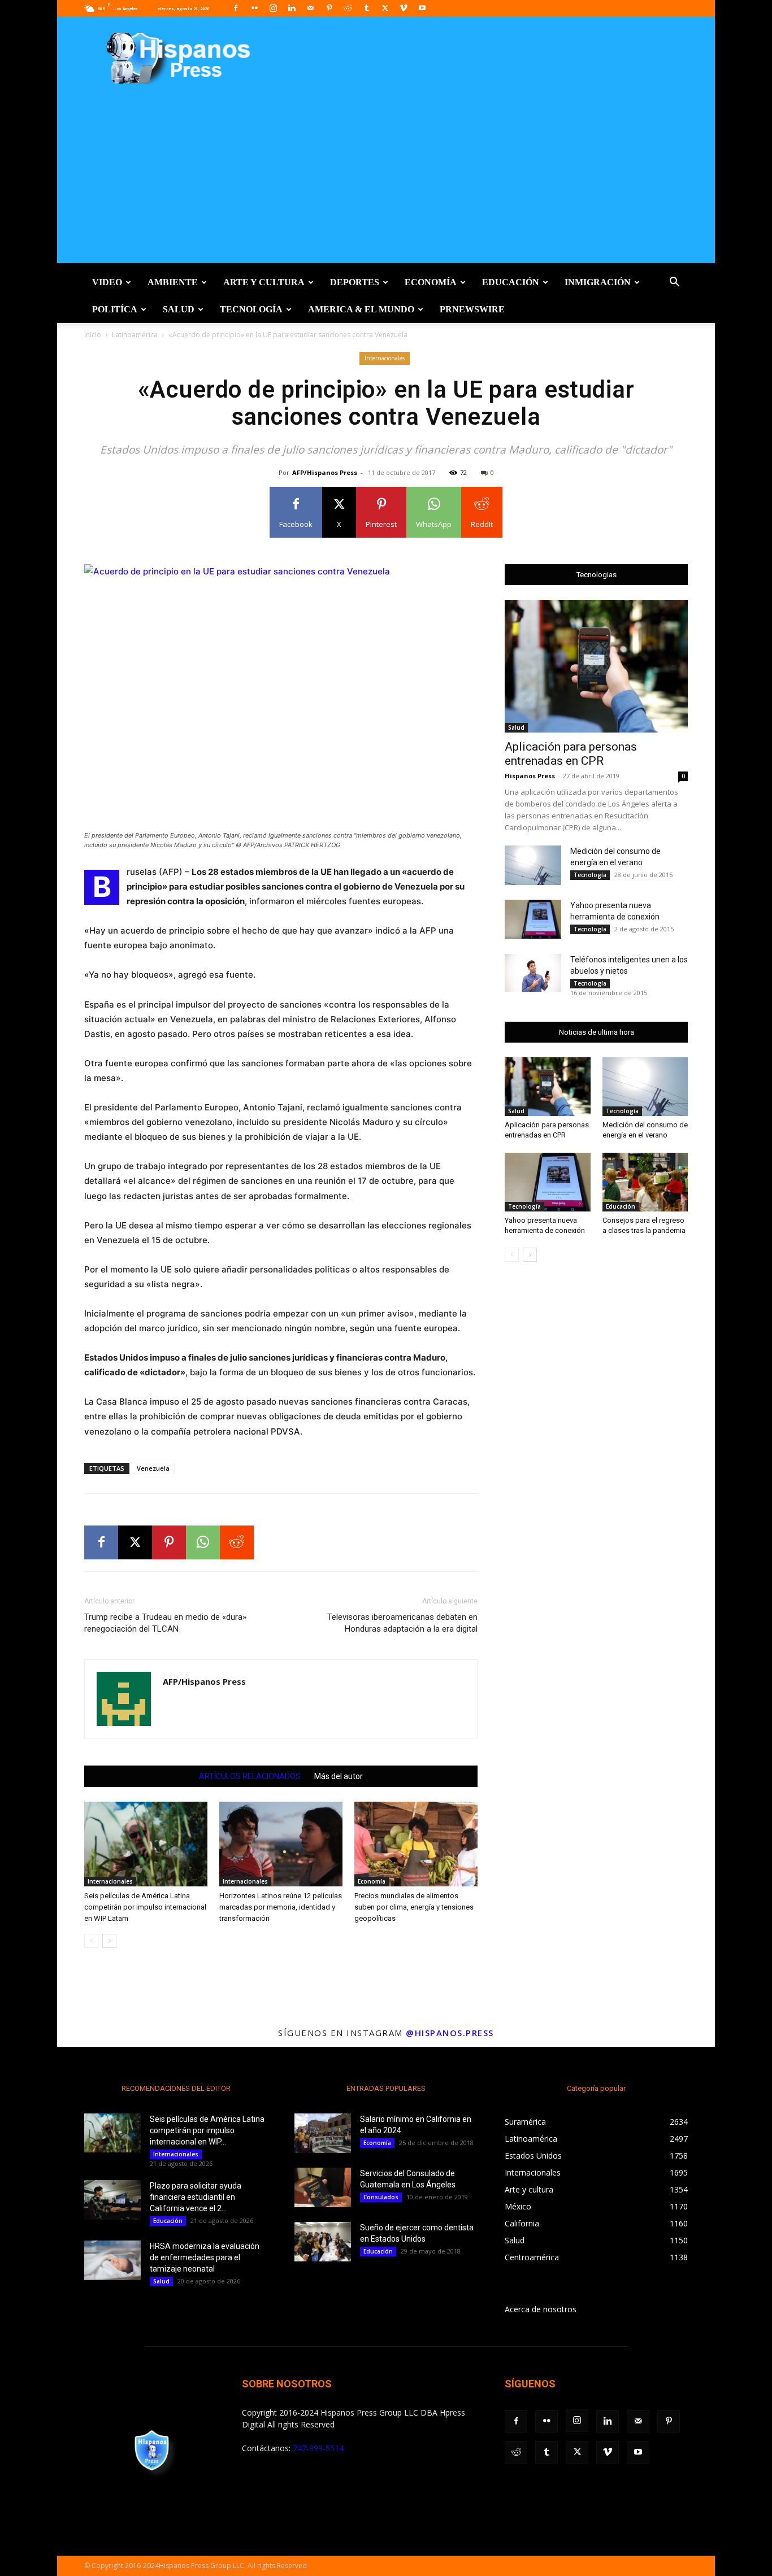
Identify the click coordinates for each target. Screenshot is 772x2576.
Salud (179, 309)
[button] (674, 283)
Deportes (355, 282)
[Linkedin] (292, 8)
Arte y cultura (264, 282)
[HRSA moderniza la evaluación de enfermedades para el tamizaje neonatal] (112, 2260)
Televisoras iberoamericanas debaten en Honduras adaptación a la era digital (402, 1623)
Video (107, 282)
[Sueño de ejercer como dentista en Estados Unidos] (323, 2242)
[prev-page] (91, 1941)
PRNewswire (472, 309)
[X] (385, 8)
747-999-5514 (318, 2448)
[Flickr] (254, 8)
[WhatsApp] (203, 1542)
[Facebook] (236, 8)
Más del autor (339, 1776)
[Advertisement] (386, 184)
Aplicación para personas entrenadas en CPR (571, 754)
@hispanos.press (450, 2033)
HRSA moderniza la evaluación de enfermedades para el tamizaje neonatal (205, 2257)
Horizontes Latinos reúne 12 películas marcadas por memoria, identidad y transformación (281, 1907)
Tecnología (251, 309)
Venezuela (153, 1468)
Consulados (381, 2197)
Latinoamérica (135, 335)
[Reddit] (348, 8)
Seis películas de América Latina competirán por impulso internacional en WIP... (207, 2130)
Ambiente (173, 282)
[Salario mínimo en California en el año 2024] (323, 2133)
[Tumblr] (366, 8)
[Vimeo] (404, 8)
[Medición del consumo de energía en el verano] (533, 865)
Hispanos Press (530, 776)
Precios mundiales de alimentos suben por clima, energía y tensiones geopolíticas (414, 1907)
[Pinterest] (329, 8)
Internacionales (385, 358)
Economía (431, 282)
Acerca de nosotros (541, 2309)
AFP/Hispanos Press (325, 472)
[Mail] (310, 8)
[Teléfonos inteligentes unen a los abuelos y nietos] (533, 973)
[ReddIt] (237, 1542)
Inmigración (598, 282)
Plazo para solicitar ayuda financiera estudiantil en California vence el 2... (196, 2197)
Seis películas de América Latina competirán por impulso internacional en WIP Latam (145, 1907)
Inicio (93, 335)
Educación (511, 282)
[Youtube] (422, 8)
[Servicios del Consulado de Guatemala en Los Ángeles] (323, 2187)
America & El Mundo (361, 309)
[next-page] (109, 1941)
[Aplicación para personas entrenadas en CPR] (596, 666)
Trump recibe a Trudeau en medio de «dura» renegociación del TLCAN (165, 1623)
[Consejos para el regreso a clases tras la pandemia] (645, 1182)
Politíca (115, 309)
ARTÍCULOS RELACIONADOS (250, 1776)
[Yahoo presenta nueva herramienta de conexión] (533, 919)
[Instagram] (273, 8)
